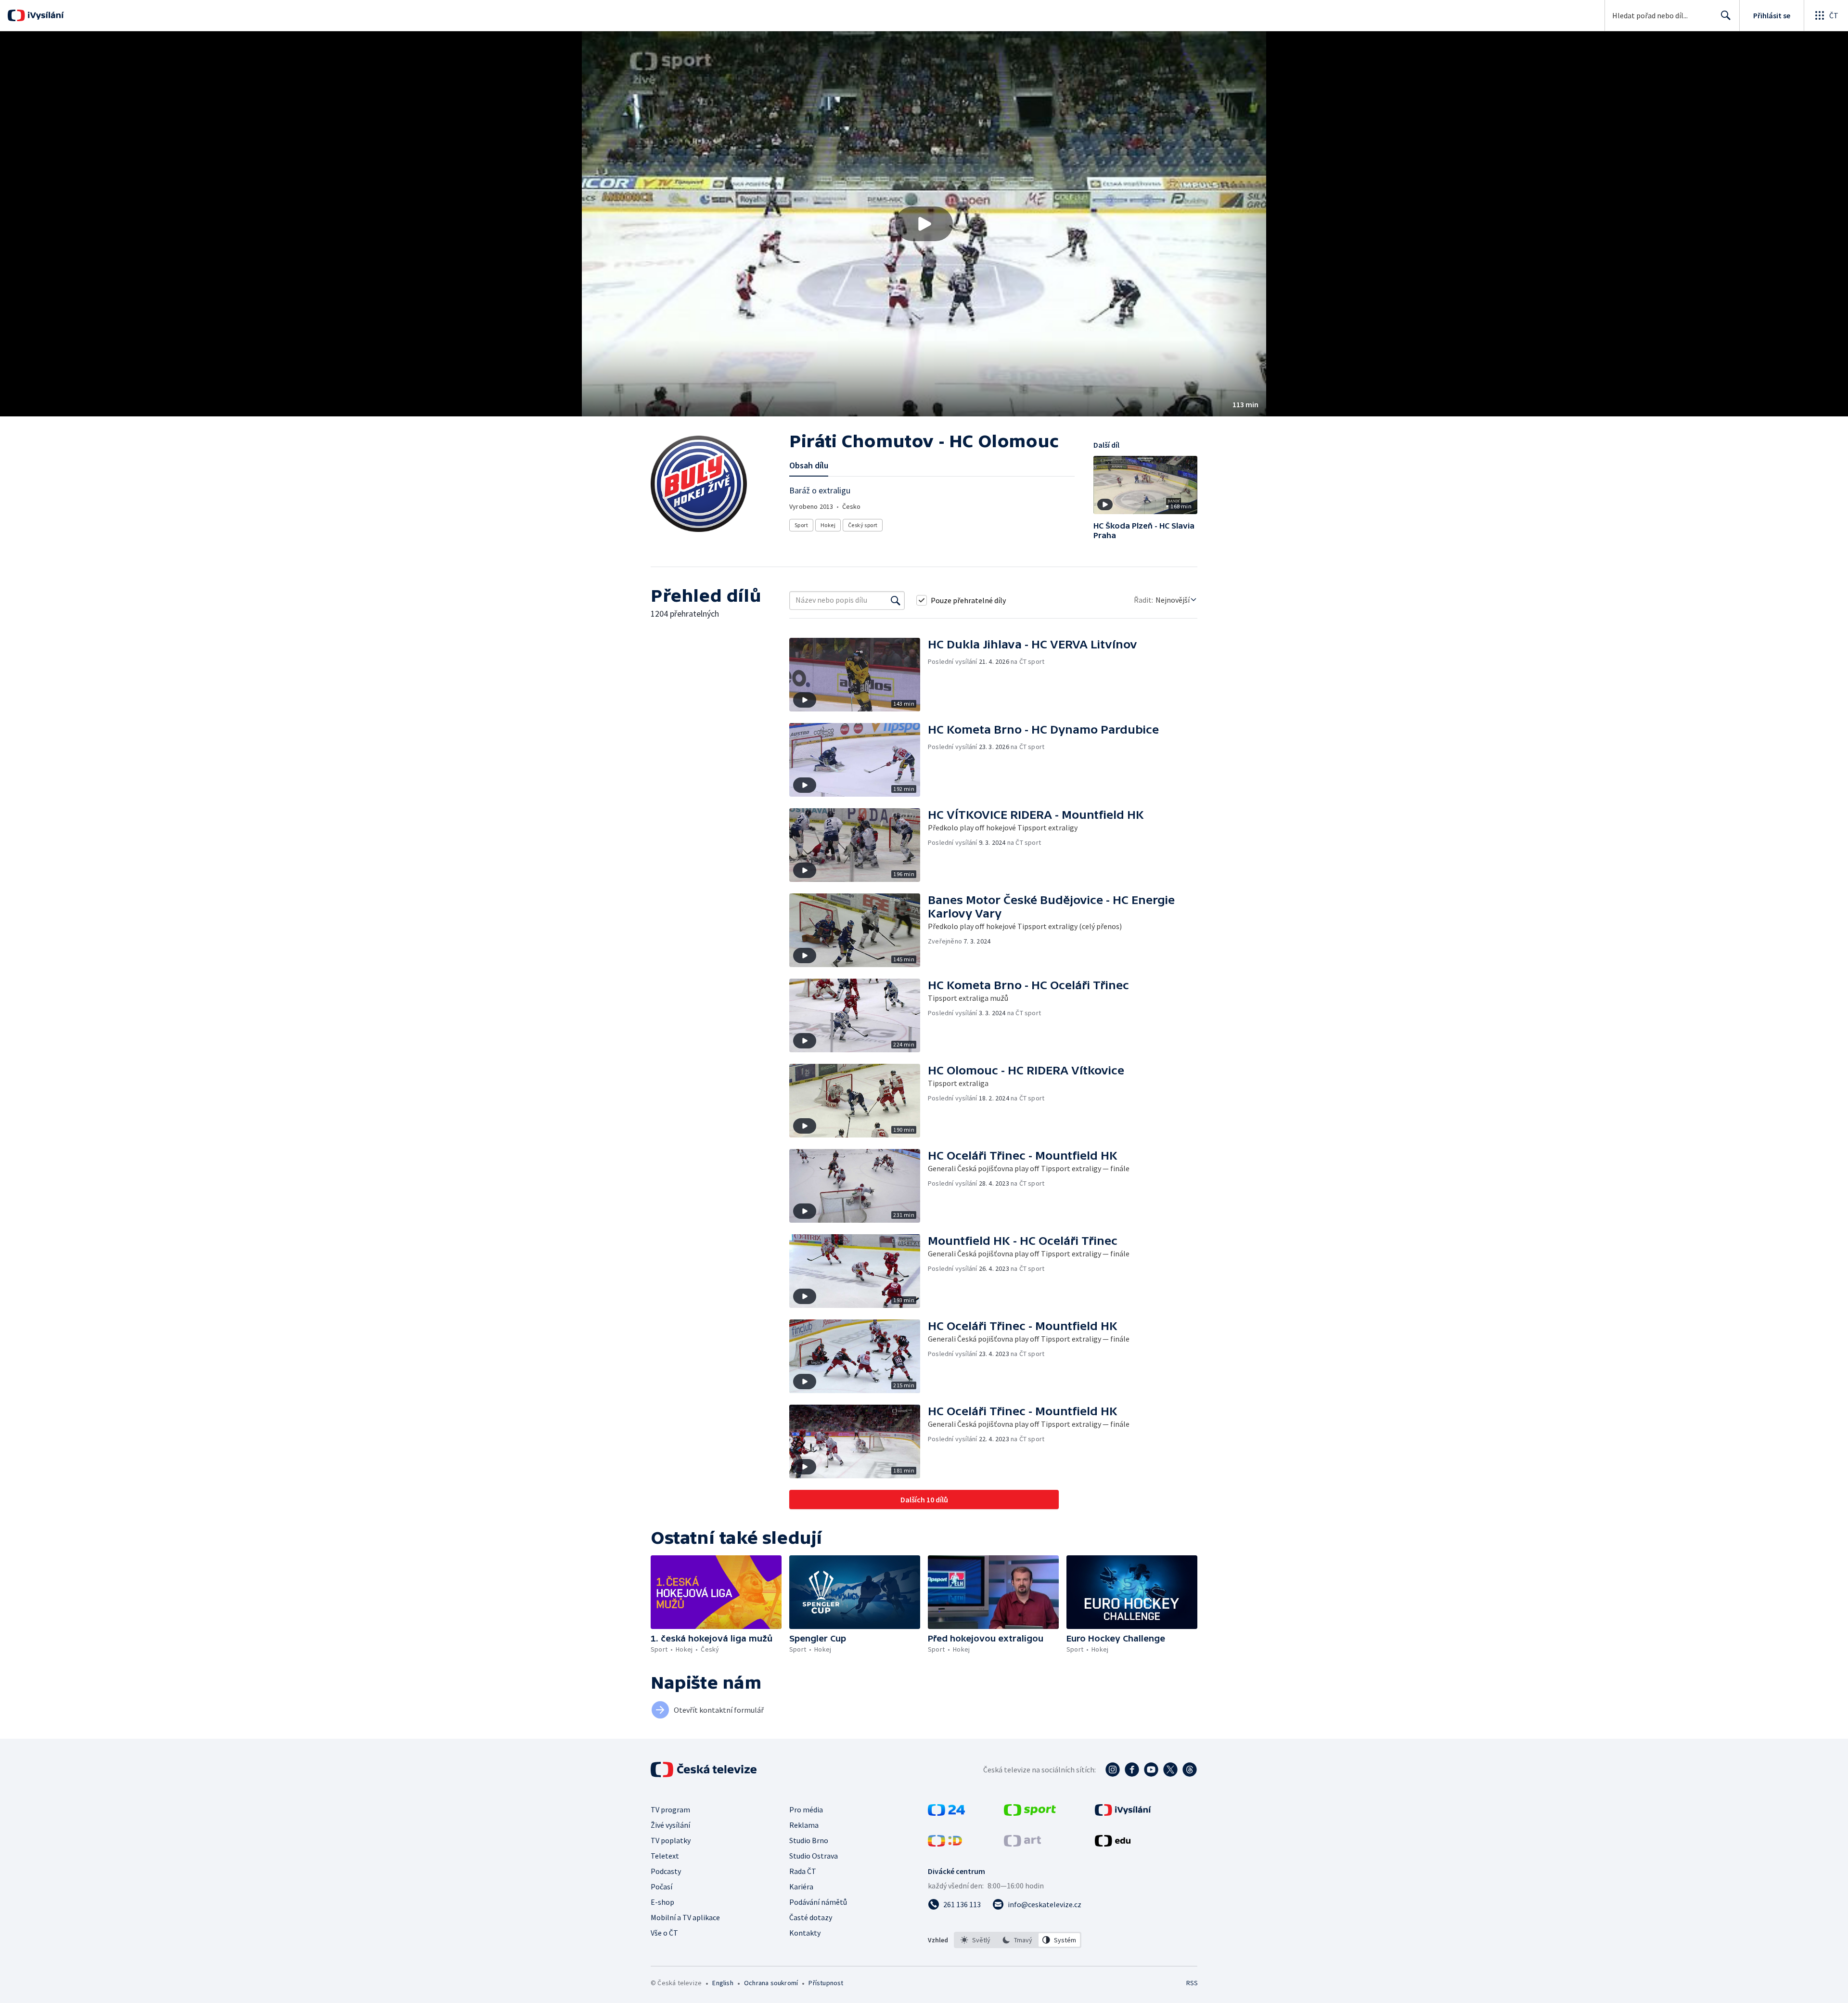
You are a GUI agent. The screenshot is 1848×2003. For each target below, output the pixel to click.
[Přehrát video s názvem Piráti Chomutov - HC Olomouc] (924, 224)
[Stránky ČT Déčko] (945, 1844)
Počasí (661, 1887)
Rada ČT (803, 1871)
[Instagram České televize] (1113, 1770)
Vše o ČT (664, 1933)
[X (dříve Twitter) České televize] (1170, 1770)
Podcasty (666, 1871)
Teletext (665, 1856)
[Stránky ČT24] (946, 1813)
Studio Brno (809, 1840)
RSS (1192, 1983)
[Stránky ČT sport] (1030, 1813)
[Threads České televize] (1190, 1770)
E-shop (662, 1902)
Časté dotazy (811, 1917)
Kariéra (801, 1887)
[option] (976, 1940)
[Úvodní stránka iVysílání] (45, 15)
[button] (924, 224)
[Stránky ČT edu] (1113, 1844)
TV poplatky (671, 1840)
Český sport (863, 525)
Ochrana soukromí (771, 1983)
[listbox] (1018, 1940)
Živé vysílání (670, 1825)
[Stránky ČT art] (1022, 1844)
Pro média (806, 1809)
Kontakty (805, 1933)
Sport (801, 525)
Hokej (828, 525)
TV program (670, 1809)
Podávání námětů (818, 1902)
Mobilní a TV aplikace (685, 1917)
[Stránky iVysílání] (1123, 1813)
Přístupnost (826, 1983)
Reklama (804, 1825)
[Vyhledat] (896, 600)
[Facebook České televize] (1132, 1770)
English (723, 1983)
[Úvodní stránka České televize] (705, 1770)
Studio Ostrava (814, 1856)
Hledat (1726, 15)
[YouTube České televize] (1151, 1770)
